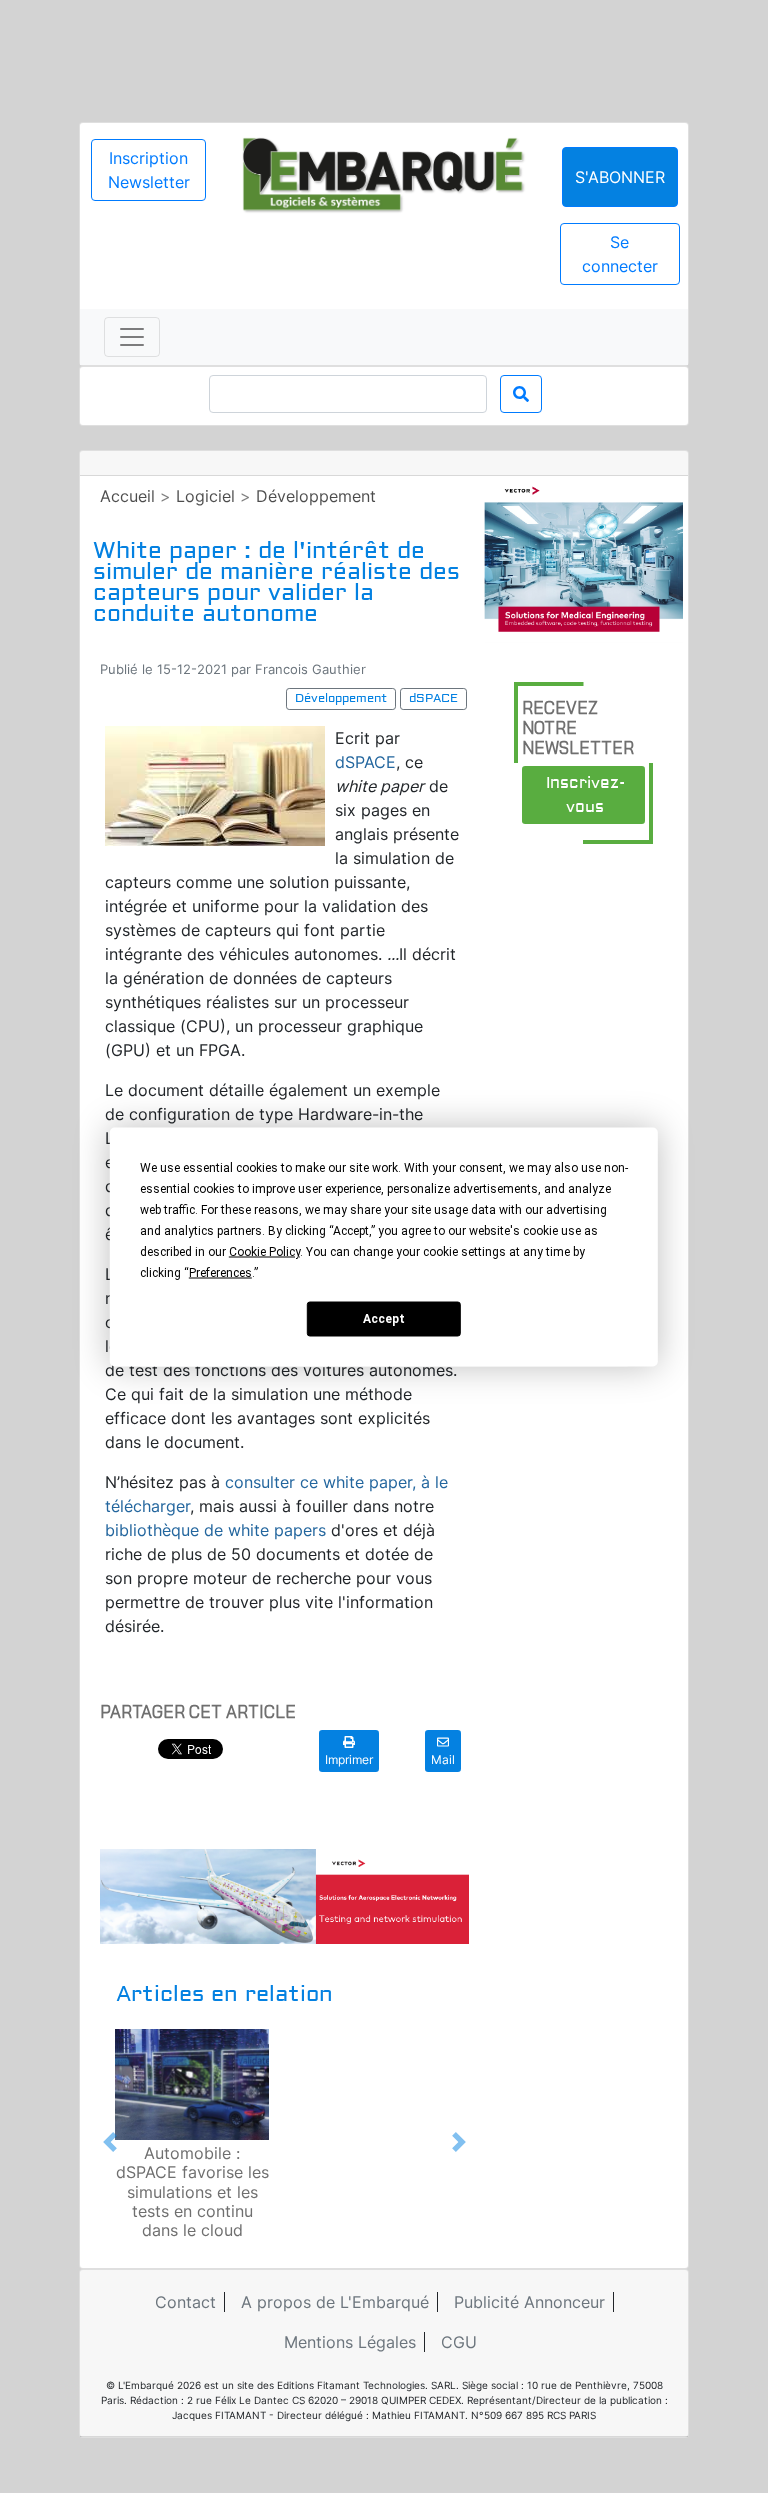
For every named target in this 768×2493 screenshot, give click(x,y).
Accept (384, 1319)
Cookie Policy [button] (264, 1251)
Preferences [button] (220, 1272)
